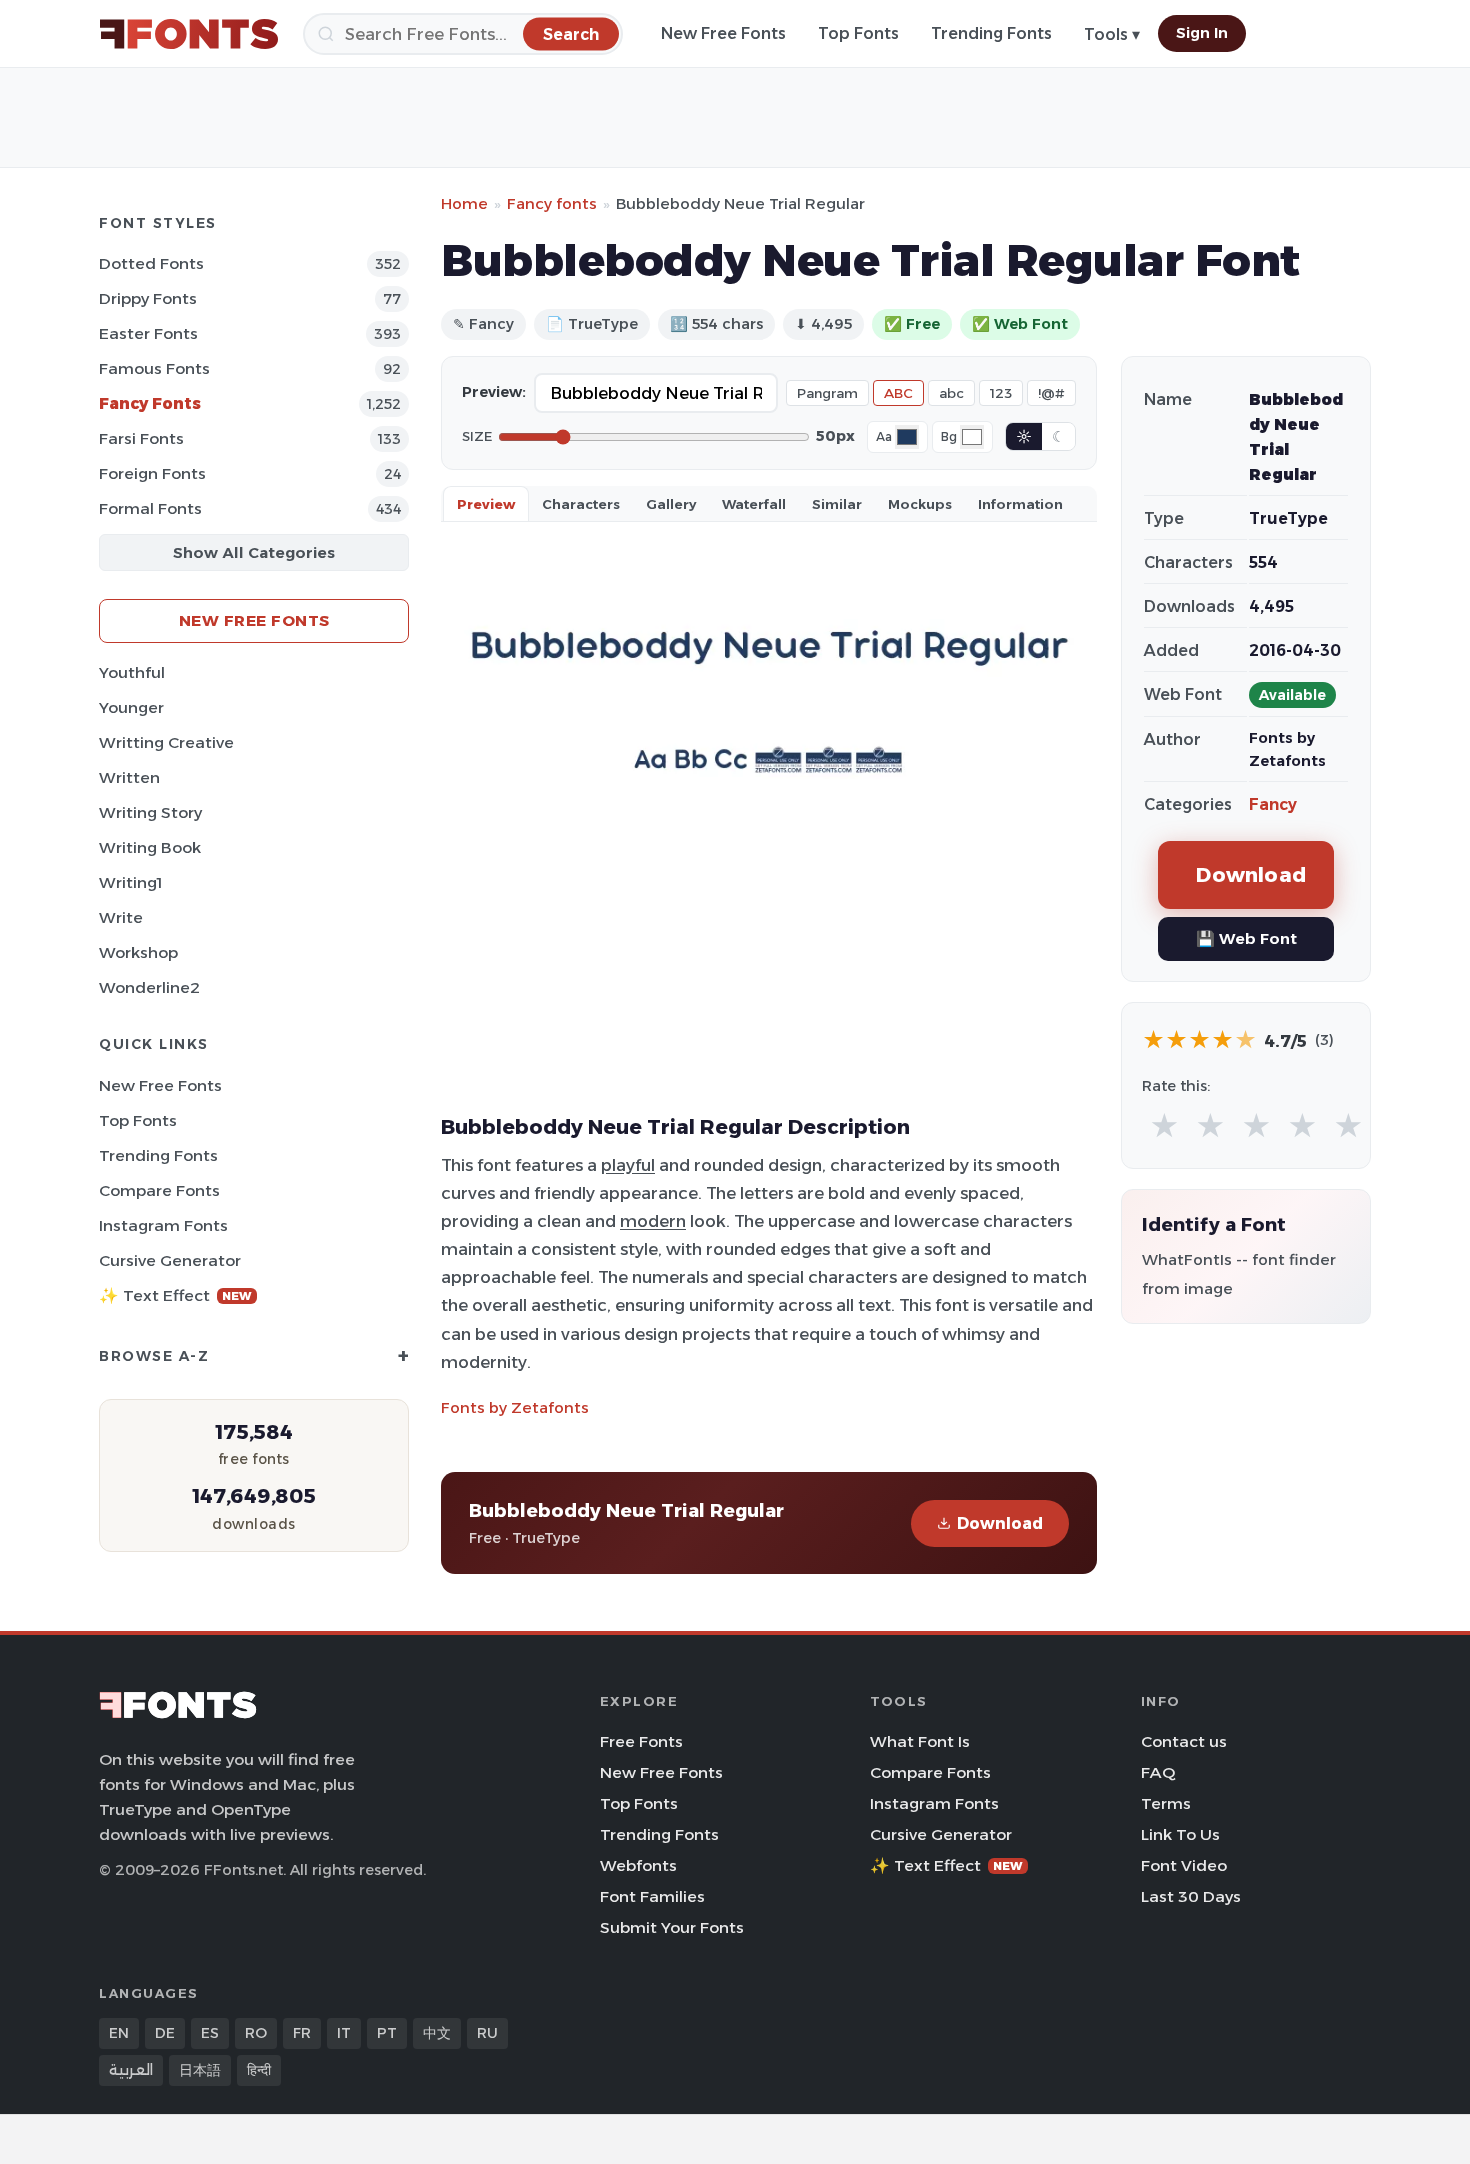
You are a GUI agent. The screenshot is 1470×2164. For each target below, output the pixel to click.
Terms (1166, 1803)
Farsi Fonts (141, 438)
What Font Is (920, 1741)
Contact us (1184, 1741)
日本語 (200, 2070)
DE (165, 2033)
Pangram (827, 393)
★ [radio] (1164, 1126)
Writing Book (150, 847)
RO (256, 2033)
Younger (131, 707)
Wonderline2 (149, 987)
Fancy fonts (552, 203)
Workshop (138, 952)
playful (628, 1165)
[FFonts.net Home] (189, 34)
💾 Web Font (1246, 938)
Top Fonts (858, 33)
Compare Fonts (159, 1190)
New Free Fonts (723, 33)
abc (951, 393)
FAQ (1158, 1772)
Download (1000, 1523)
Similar (837, 504)
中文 (437, 2033)
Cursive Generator (170, 1260)
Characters (581, 504)
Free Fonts (641, 1741)
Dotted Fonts (151, 263)
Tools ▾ (1112, 34)
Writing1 (130, 882)
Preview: (494, 392)
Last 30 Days (1191, 1896)
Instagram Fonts (163, 1225)
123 (1001, 393)
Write (121, 917)
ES (210, 2033)
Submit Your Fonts (672, 1927)
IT (344, 2033)
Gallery (671, 504)
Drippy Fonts (148, 298)
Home (464, 203)
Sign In (1202, 33)
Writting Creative (166, 742)
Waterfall (754, 504)
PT (387, 2033)
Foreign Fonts (152, 473)
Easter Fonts (148, 333)
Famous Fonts (154, 368)
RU (487, 2033)
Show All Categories (254, 552)
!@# (1051, 393)
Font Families (652, 1896)
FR (302, 2033)
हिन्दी (259, 2070)
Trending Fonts (991, 33)
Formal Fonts (150, 508)
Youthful (132, 672)
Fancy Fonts (150, 403)
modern (653, 1221)
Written (129, 777)
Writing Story (150, 812)
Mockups (920, 504)
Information (1020, 504)
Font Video (1184, 1865)
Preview (486, 504)
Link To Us (1180, 1834)
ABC (898, 393)
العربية (131, 2070)
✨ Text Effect (175, 1295)
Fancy (1273, 804)
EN (119, 2033)
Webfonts (638, 1865)
